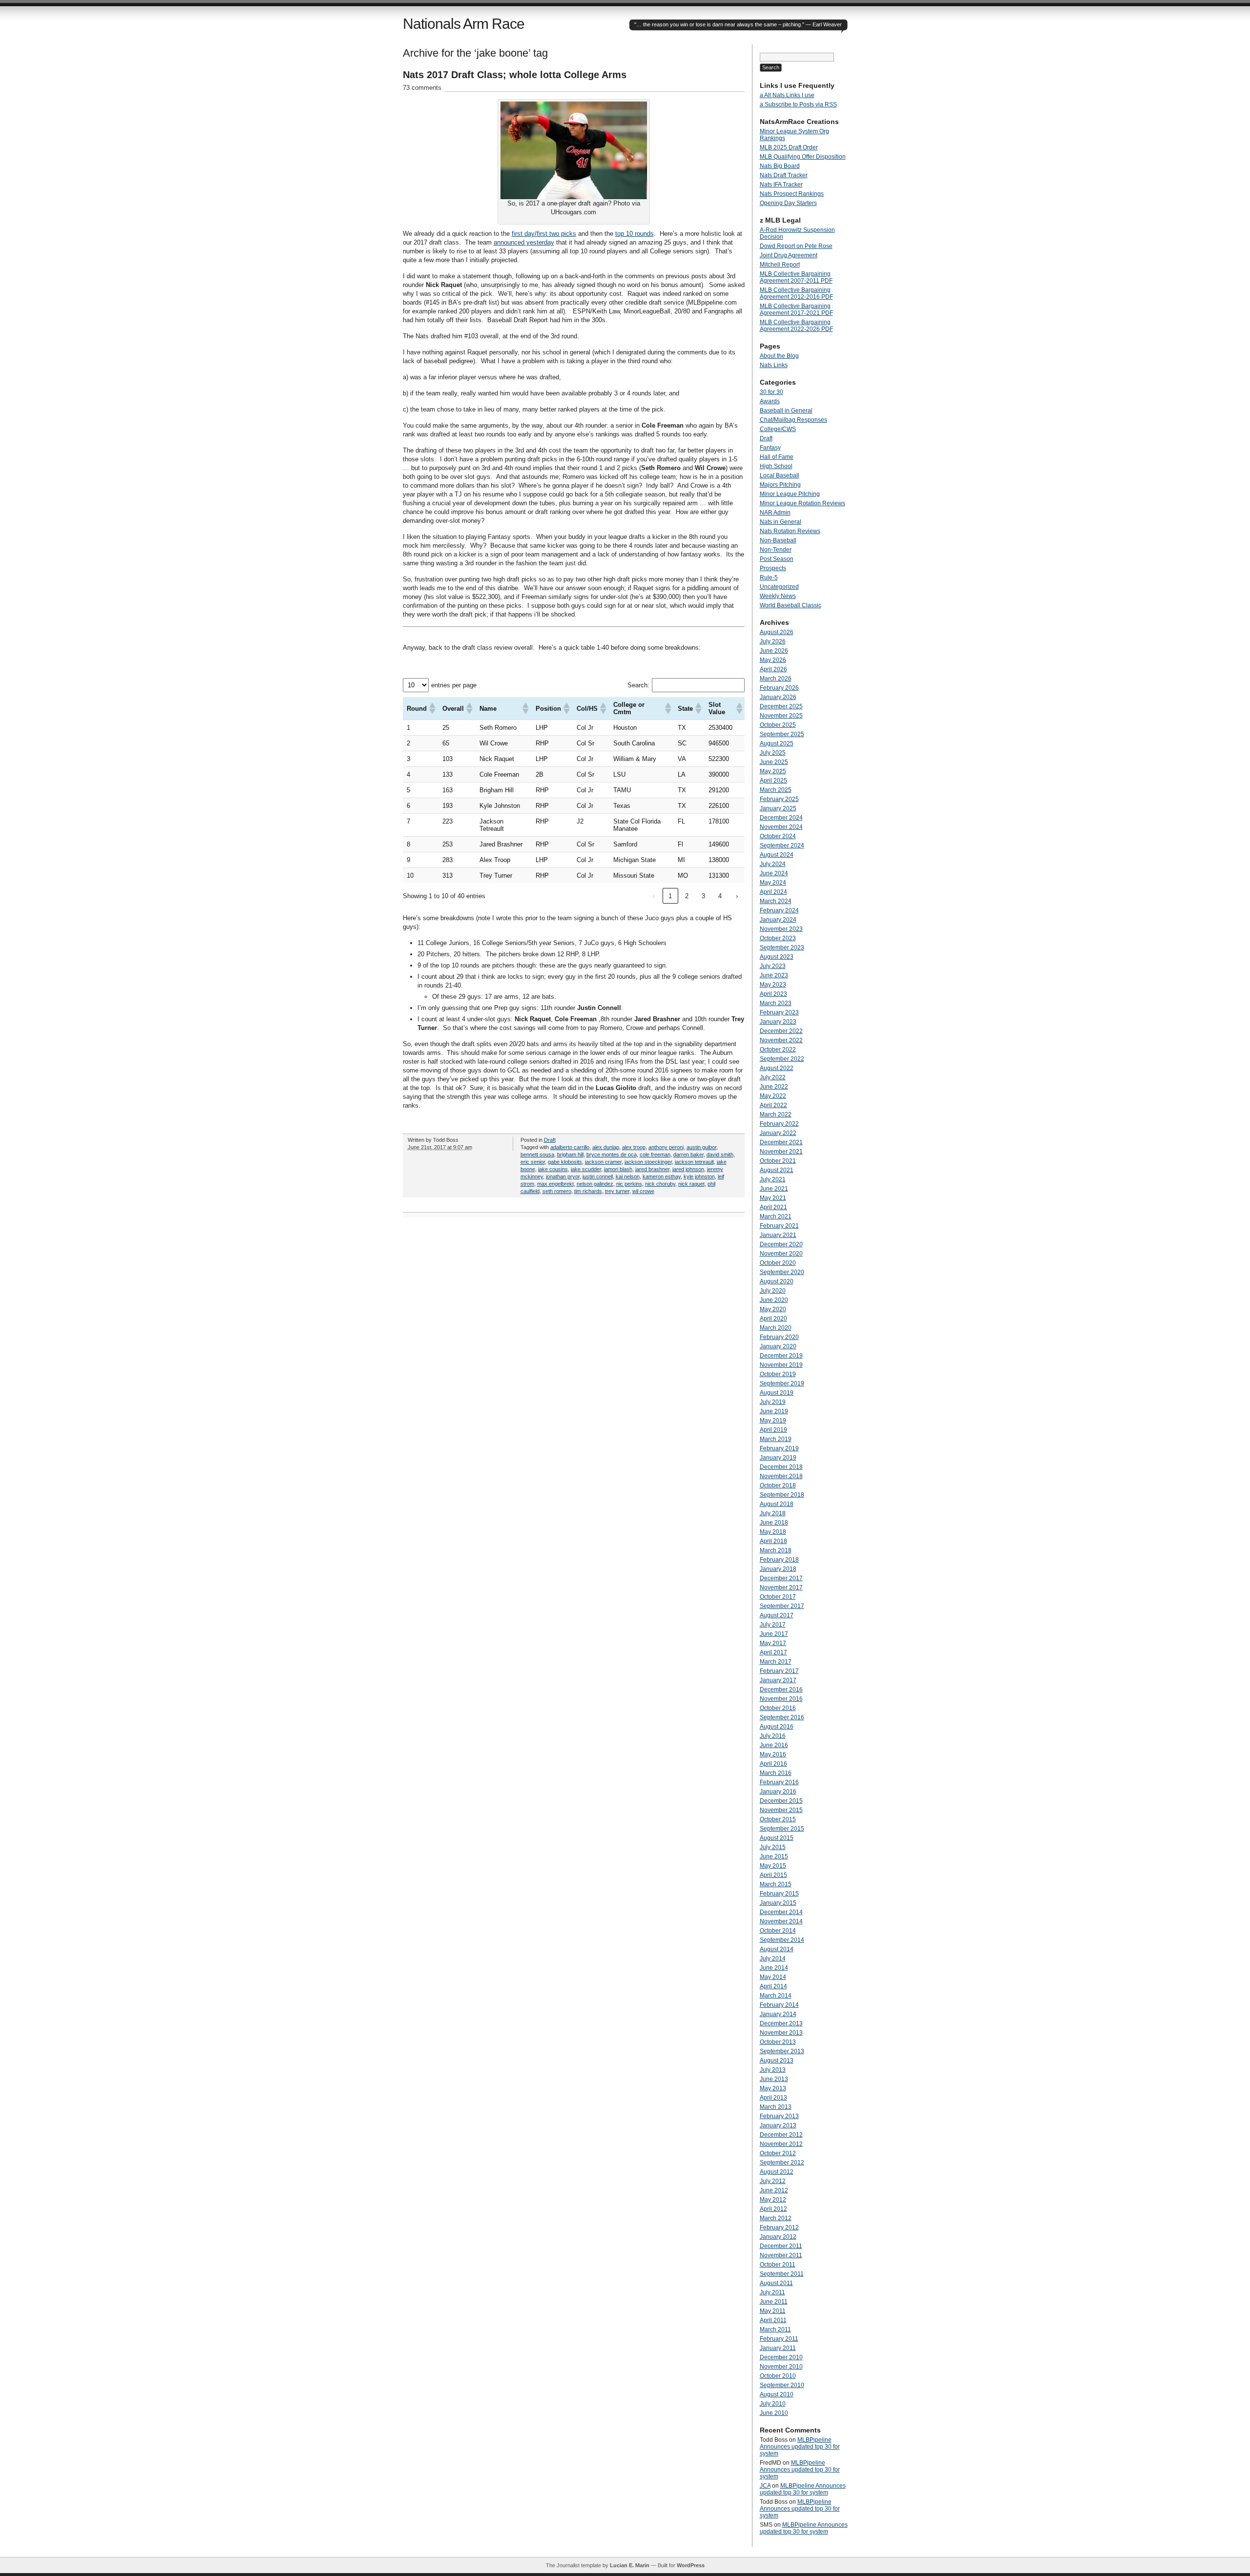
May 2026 (773, 660)
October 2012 (778, 2153)
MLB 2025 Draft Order (789, 147)
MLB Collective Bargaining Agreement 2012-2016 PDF (796, 293)
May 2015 (773, 1866)
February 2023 (779, 1012)
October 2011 (778, 2265)
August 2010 (777, 2394)
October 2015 (778, 1819)
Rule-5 (769, 577)
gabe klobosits (565, 1162)
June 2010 (774, 2413)
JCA (765, 2486)
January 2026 (778, 697)
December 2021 (781, 1142)
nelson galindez (595, 1184)
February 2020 (779, 1337)
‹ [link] (654, 896)
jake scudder (586, 1169)
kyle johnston (699, 1176)
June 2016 (774, 1745)
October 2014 (778, 1931)
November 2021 (781, 1152)
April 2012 (773, 2209)
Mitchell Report (780, 265)
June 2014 (774, 1968)
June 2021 (774, 1189)
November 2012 (781, 2144)
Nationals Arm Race (464, 24)
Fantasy (770, 448)
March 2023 (776, 1003)
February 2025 (779, 799)
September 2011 (782, 2274)
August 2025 (777, 743)
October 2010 (778, 2376)
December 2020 (781, 1244)
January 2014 (778, 2014)
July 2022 (773, 1077)
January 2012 (778, 2237)
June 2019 (774, 1411)
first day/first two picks (544, 234)
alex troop (634, 1147)
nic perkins (629, 1184)
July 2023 (773, 966)
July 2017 (773, 1625)
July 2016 (773, 1736)
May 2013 (773, 2088)
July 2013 (773, 2070)
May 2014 (773, 1977)
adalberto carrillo (570, 1147)
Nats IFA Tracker (781, 185)
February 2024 (779, 910)
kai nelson (628, 1176)
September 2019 (782, 1383)
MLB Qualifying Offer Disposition (803, 157)
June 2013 (774, 2079)
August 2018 (777, 1504)
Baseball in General (786, 411)
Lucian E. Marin (630, 2565)
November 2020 (781, 1254)
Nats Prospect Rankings (792, 194)
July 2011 (772, 2292)
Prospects (773, 568)
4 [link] (720, 896)
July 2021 (773, 1179)
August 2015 (777, 1838)
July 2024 (773, 864)
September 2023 (782, 948)
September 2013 (782, 2051)
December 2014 (781, 1912)
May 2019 (773, 1421)
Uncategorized (779, 587)
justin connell (598, 1176)
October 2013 (778, 2042)
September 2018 (782, 1495)
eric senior (533, 1162)
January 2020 (778, 1346)
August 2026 (777, 632)
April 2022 (773, 1105)
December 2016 (781, 1690)
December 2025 (781, 706)
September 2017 (782, 1606)
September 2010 (782, 2385)
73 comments (422, 88)
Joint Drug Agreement (789, 255)
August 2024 (777, 855)
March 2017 (776, 1662)
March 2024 (776, 901)
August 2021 (777, 1170)
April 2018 (773, 1541)
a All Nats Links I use (787, 95)
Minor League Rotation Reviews (802, 503)
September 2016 (782, 1717)
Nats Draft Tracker (784, 175)
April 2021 (773, 1207)
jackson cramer (603, 1162)
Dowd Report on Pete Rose (796, 246)
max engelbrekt (555, 1184)
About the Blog (779, 356)
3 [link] (703, 896)
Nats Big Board (780, 166)
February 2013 (779, 2116)
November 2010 (781, 2367)
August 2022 (777, 1068)
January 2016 (778, 1792)
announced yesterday (524, 242)
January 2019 (778, 1458)
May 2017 (773, 1643)
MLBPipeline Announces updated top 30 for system (800, 2447)
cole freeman (655, 1154)
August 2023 (777, 957)
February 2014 (779, 2005)
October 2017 (778, 1597)
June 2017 (774, 1634)
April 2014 (773, 1986)
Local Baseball (780, 475)
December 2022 (781, 1031)
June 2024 (774, 873)
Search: (638, 685)
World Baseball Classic (791, 605)
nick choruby (660, 1184)
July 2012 (773, 2181)
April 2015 (773, 1875)
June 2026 (774, 651)
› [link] (737, 896)
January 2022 (778, 1133)
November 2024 (781, 827)
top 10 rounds (635, 234)
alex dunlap (606, 1147)
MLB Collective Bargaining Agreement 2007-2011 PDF (796, 277)
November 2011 (781, 2255)
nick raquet (691, 1184)
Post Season (777, 559)
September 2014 (782, 1940)
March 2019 (776, 1439)
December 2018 (781, 1467)
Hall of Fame (777, 457)
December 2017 (781, 1578)
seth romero (557, 1191)
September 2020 (782, 1272)
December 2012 (781, 2135)
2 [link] (687, 896)
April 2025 (773, 781)
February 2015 (779, 1894)
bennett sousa (537, 1154)
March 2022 (776, 1114)
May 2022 (773, 1096)
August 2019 (777, 1393)
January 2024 (778, 920)
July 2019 (773, 1402)
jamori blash (618, 1169)
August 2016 (777, 1727)
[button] (432, 708)
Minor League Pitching (790, 494)
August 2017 (777, 1615)
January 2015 (778, 1903)
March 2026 (776, 679)
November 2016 (781, 1699)
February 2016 (779, 1782)
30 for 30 (771, 392)
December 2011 (781, 2246)
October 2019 (778, 1374)
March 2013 (776, 2107)
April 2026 (773, 669)
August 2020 (777, 1281)
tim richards (588, 1191)
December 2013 (781, 2023)
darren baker (688, 1154)
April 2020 (773, 1319)
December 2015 (781, 1801)
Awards (770, 401)
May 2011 (773, 2311)
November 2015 (781, 1810)
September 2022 (782, 1059)
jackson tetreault (694, 1162)
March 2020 (776, 1328)
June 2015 (774, 1856)
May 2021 (773, 1198)
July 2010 (773, 2404)
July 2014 (773, 1958)
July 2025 (773, 753)
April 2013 (773, 2098)
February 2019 (779, 1448)
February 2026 (779, 688)
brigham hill (570, 1154)
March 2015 (776, 1884)
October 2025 (778, 725)
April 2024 (773, 892)
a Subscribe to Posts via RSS (798, 104)
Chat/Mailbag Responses (793, 420)
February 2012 (779, 2227)
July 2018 (773, 1513)
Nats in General (781, 522)
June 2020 (774, 1300)
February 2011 (779, 2339)
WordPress (691, 2565)
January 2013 (778, 2125)
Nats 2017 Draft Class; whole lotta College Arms (515, 75)
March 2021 (776, 1216)
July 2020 (773, 1291)
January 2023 (778, 1022)
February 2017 (779, 1671)
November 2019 (781, 1365)
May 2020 (773, 1309)
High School (776, 466)
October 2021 (778, 1161)
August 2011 (776, 2283)
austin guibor (701, 1147)
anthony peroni (666, 1147)
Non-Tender (776, 550)
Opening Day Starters (788, 203)
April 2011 (773, 2320)
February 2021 (779, 1226)
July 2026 (773, 641)
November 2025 (781, 716)
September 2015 (782, 1829)
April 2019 (773, 1430)
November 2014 (781, 1921)
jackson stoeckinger (648, 1162)
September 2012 (782, 2163)
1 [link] (670, 896)
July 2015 (773, 1847)
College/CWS (778, 429)
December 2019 (781, 1356)
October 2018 (778, 1485)
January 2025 (778, 808)
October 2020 (778, 1263)
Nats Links (774, 365)
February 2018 (779, 1560)
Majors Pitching (780, 485)
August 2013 (777, 2061)
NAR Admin (775, 513)
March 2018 (776, 1550)
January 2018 (778, 1569)
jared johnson (688, 1169)
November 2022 (781, 1040)
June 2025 (774, 762)
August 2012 (777, 2172)
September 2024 (782, 845)
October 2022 (778, 1050)
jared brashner (652, 1169)
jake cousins (553, 1169)
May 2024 (773, 883)
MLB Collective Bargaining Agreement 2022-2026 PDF (796, 326)
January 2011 (778, 2348)
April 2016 (773, 1764)
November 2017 (781, 1587)
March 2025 (776, 790)
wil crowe (643, 1191)
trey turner (617, 1191)
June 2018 (774, 1523)
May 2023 (773, 985)
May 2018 (773, 1532)
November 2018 (781, 1476)
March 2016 (776, 1773)
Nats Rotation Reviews (790, 531)
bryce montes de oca (612, 1154)
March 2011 (775, 2329)
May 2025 (773, 771)
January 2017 (778, 1680)
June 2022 (774, 1087)
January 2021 (778, 1235)
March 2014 (776, 1996)
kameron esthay (662, 1176)
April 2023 (773, 994)
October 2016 (778, 1708)
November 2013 (781, 2033)
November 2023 (781, 929)
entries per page (454, 685)
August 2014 (777, 1949)
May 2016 (773, 1754)
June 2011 (774, 2302)
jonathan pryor (563, 1176)
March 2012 (776, 2218)
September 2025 (782, 734)
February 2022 (779, 1124)
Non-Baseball (778, 540)
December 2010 (781, 2357)
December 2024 (781, 818)
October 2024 (778, 836)
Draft (550, 1140)
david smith (720, 1154)
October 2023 (778, 938)
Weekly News (778, 596)
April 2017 (773, 1652)
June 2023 (774, 975)
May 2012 (773, 2200)
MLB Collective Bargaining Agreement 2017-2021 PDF (796, 309)
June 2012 (774, 2190)
